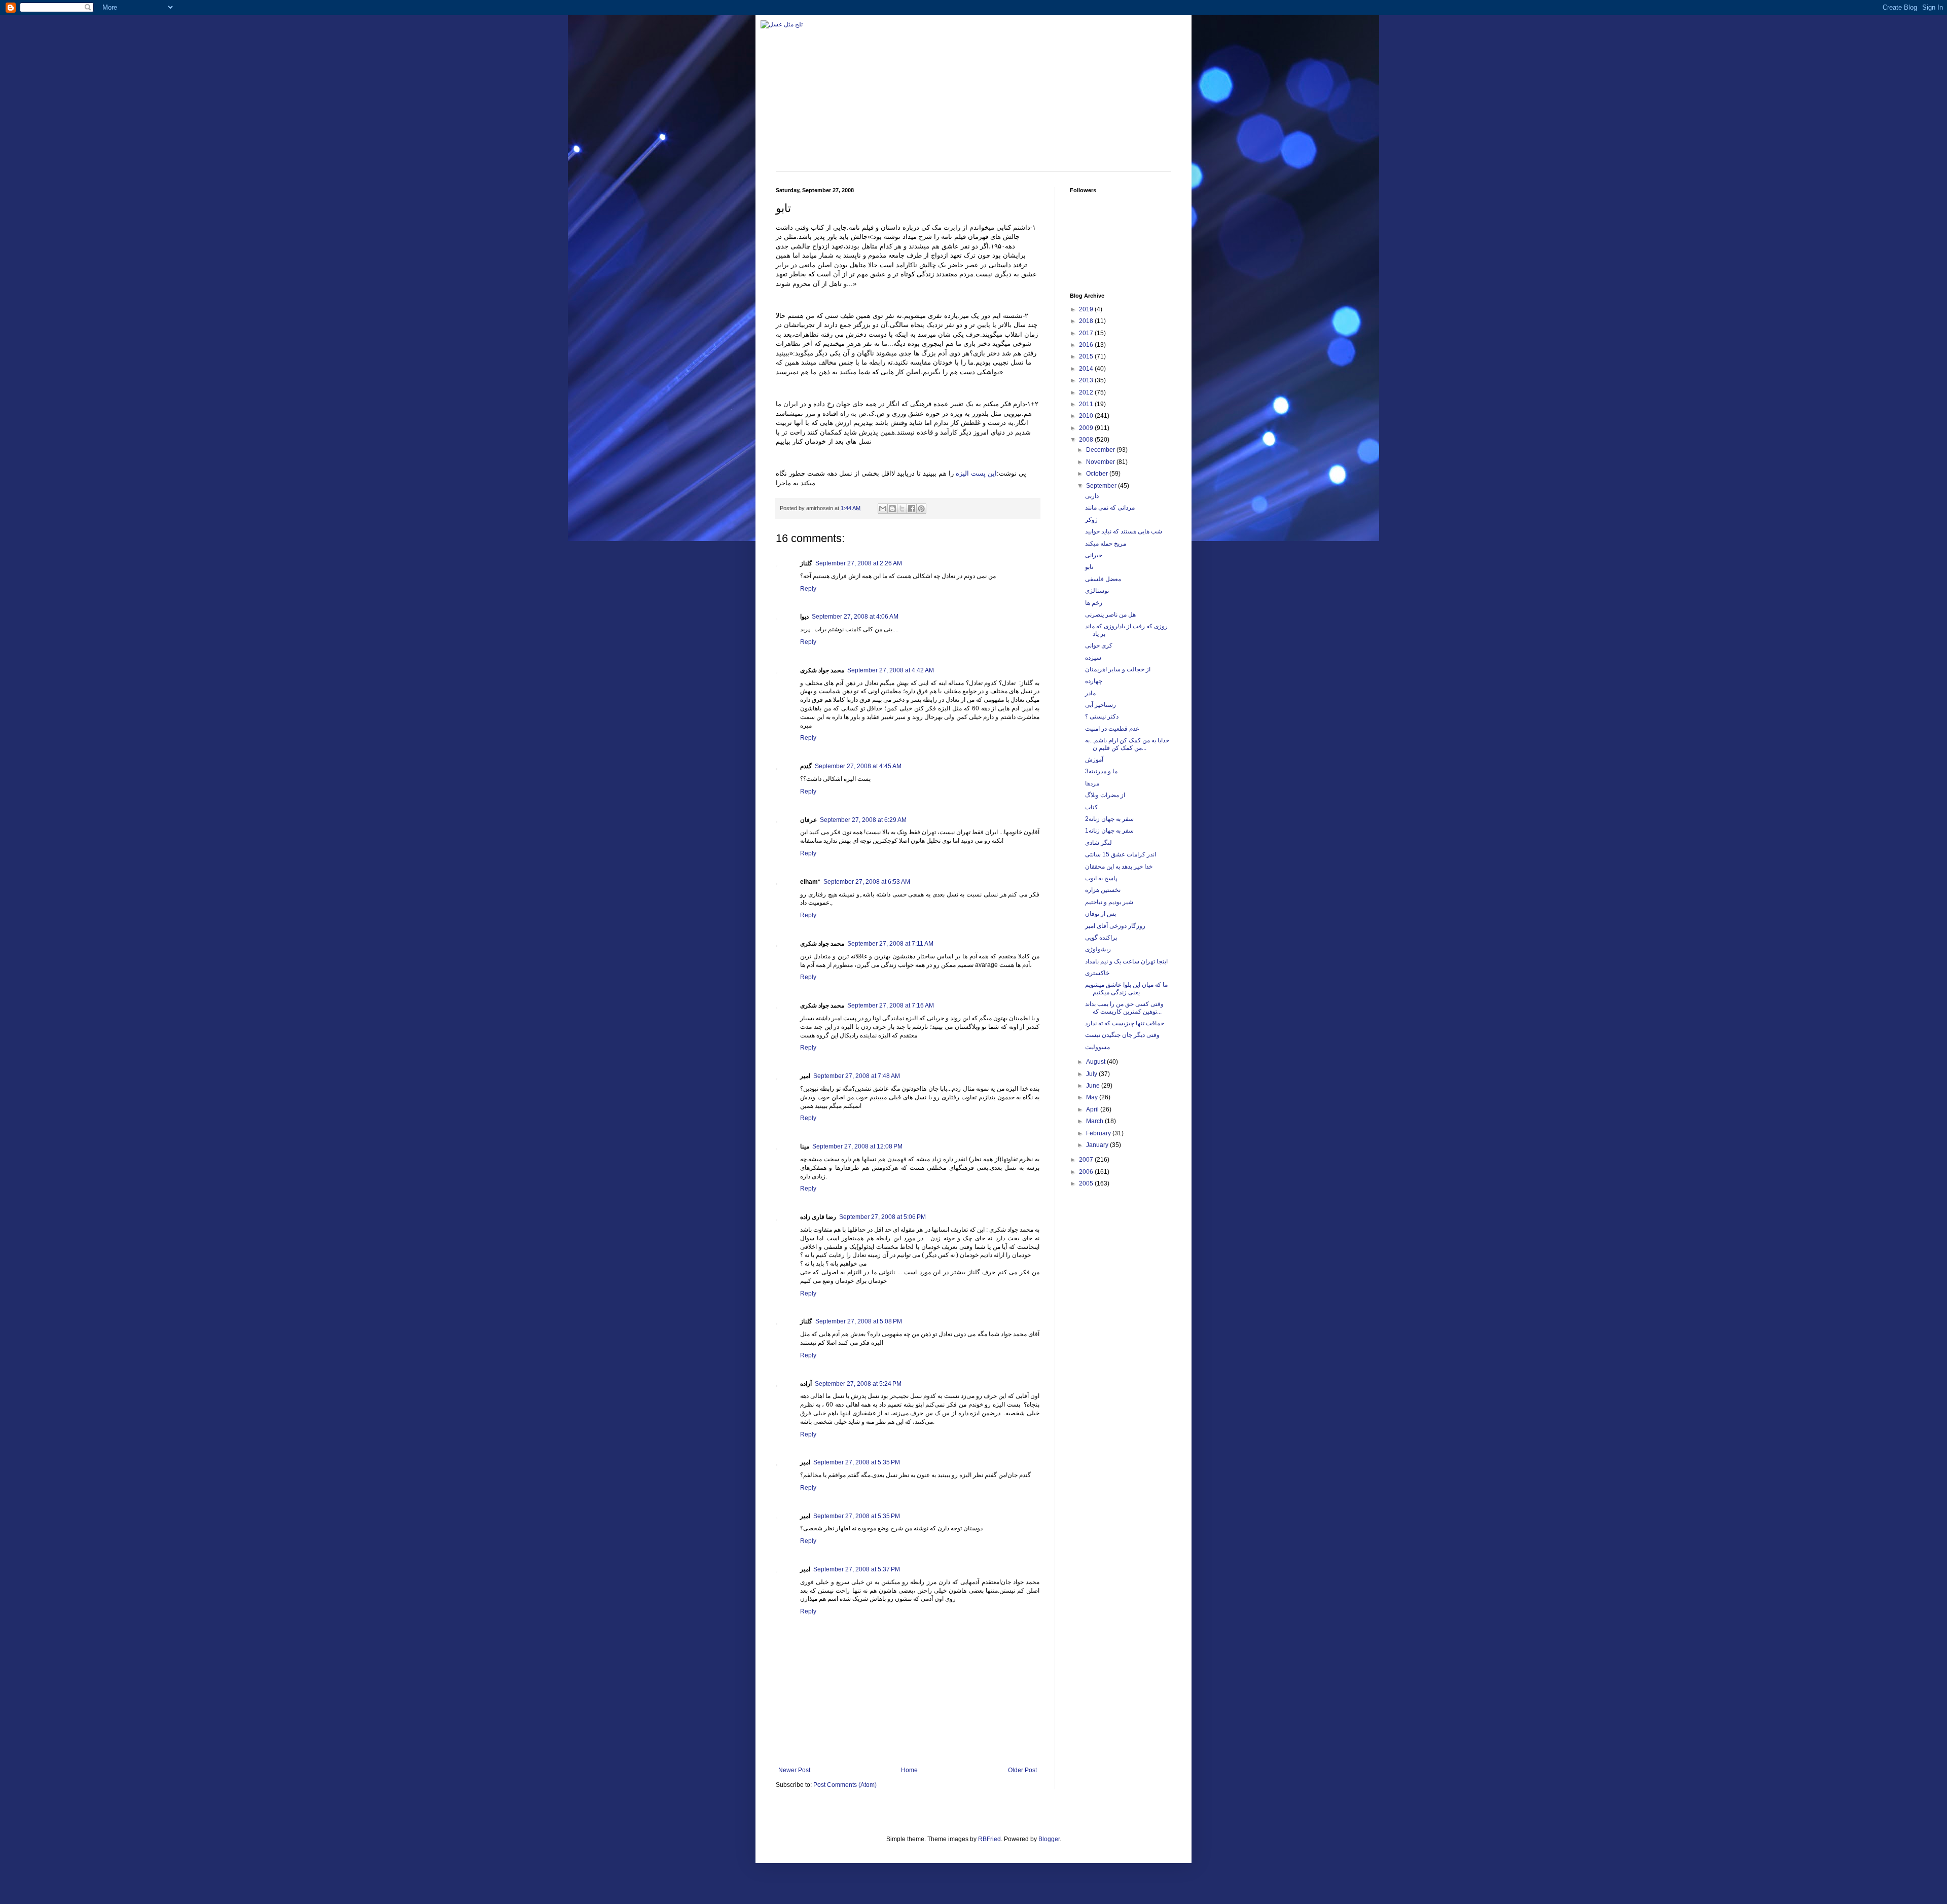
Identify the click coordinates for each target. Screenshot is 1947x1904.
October (1098, 474)
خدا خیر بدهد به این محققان (1119, 867)
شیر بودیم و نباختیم (1109, 902)
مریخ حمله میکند (1106, 544)
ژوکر (1091, 520)
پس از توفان (1101, 914)
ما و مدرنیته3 (1101, 771)
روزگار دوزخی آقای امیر (1115, 926)
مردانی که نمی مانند (1110, 508)
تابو (1089, 567)
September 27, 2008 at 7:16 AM (891, 1005)
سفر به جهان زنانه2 (1109, 819)
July (1092, 1074)
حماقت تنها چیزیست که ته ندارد (1125, 1023)
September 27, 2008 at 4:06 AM (855, 617)
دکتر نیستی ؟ (1102, 716)
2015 (1087, 356)
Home (909, 1770)
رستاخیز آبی (1101, 705)
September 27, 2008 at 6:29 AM (863, 820)
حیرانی (1094, 555)
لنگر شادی (1098, 843)
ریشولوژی (1098, 949)
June (1094, 1086)
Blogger (1049, 1839)
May (1093, 1097)
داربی (1092, 496)
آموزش (1094, 760)
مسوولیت (1097, 1047)
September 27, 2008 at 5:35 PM (857, 1462)
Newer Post (794, 1770)
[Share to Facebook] (912, 509)
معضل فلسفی (1103, 579)
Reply (808, 589)
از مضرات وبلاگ (1105, 795)
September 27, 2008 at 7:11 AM (890, 944)
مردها (1092, 783)
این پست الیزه (976, 473)
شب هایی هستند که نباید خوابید (1124, 531)
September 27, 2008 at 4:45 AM (858, 766)
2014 (1087, 369)
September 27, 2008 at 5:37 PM (857, 1569)
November (1101, 462)
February (1099, 1133)
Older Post (1022, 1770)
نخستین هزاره (1103, 890)
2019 (1087, 309)
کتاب (1091, 807)
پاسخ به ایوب (1101, 878)
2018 (1087, 321)
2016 (1087, 345)
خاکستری (1097, 973)
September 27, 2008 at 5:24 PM (858, 1384)
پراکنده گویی (1101, 938)
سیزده (1093, 658)
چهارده (1094, 681)
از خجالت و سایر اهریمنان (1118, 669)
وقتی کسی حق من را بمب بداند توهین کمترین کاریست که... (1124, 1008)
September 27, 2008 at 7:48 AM (857, 1076)
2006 (1087, 1172)
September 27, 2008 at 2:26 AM (859, 563)
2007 (1087, 1160)
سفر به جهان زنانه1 (1109, 831)
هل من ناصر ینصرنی (1110, 615)
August (1096, 1062)
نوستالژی (1097, 591)
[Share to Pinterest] (921, 509)
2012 (1087, 392)
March (1095, 1121)
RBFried (989, 1839)
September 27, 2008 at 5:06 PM (882, 1217)
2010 (1087, 416)
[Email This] (883, 509)
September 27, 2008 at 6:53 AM (867, 882)
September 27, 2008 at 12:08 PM (857, 1146)
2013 (1087, 380)
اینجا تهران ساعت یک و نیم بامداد (1126, 961)
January (1098, 1145)
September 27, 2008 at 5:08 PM (859, 1321)
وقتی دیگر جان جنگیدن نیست (1122, 1035)
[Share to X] (902, 509)
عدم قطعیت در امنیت (1112, 729)
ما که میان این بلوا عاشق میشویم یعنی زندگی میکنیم (1126, 988)
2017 (1087, 333)
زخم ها (1094, 603)
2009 (1087, 428)
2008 (1087, 440)
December (1101, 450)
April (1093, 1109)
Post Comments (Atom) (845, 1785)
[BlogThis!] (892, 509)
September (1102, 486)
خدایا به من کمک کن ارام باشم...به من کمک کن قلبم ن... (1127, 744)
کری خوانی (1099, 645)
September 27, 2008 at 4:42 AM (891, 670)
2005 (1087, 1183)
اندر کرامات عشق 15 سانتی (1121, 854)
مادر (1090, 693)
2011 (1087, 404)
